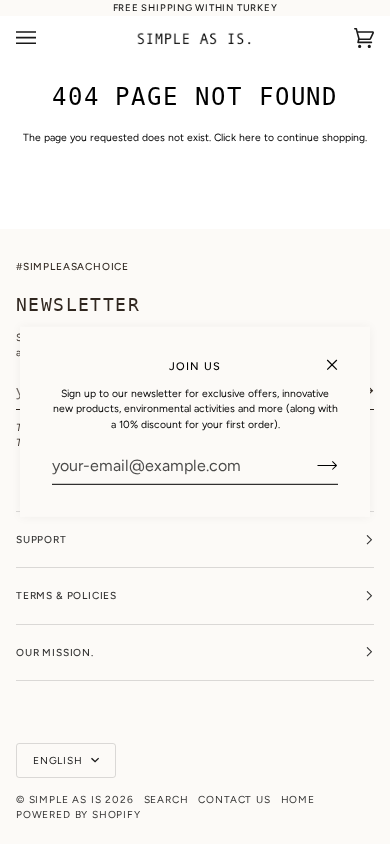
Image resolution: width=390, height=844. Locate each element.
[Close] (340, 356)
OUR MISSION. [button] (55, 652)
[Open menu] (46, 38)
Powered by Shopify (78, 814)
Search (166, 799)
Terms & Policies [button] (66, 595)
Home (298, 799)
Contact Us (234, 799)
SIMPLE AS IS (65, 799)
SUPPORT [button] (41, 539)
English (60, 760)
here (250, 137)
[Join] (311, 466)
